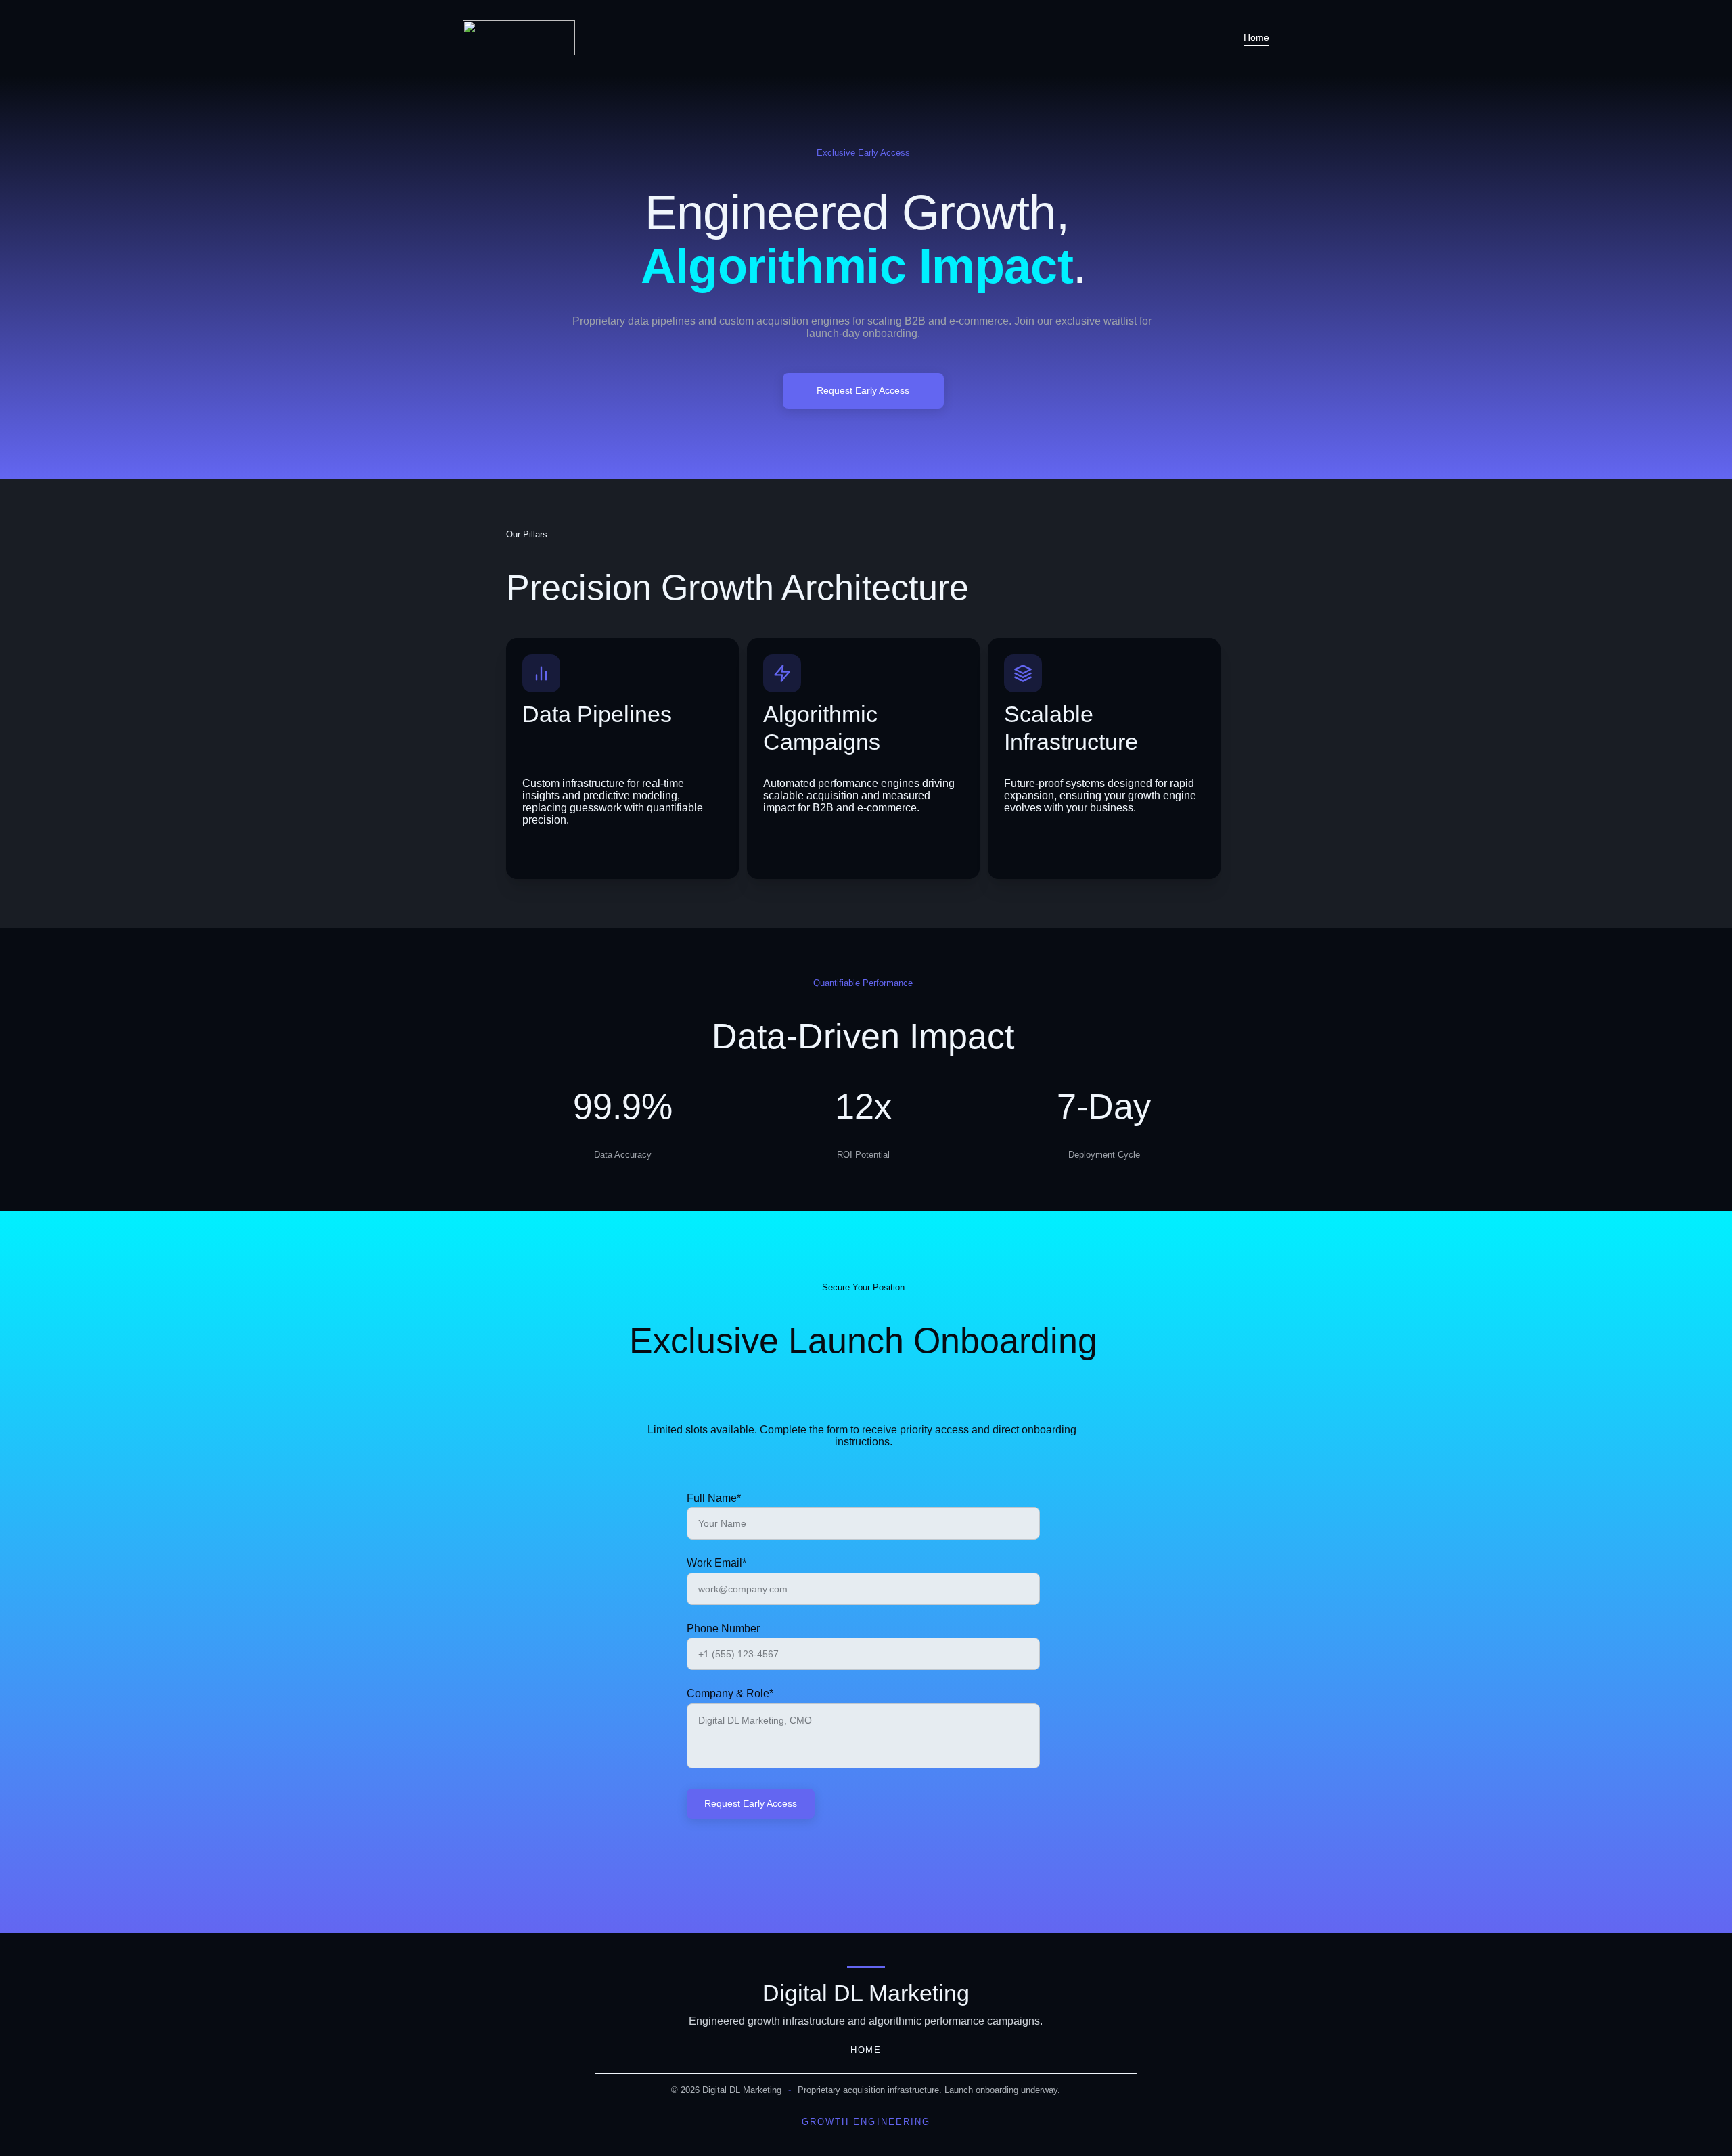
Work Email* (716, 1563)
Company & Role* (730, 1693)
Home (1256, 37)
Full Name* (714, 1498)
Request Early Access (863, 390)
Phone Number (723, 1629)
